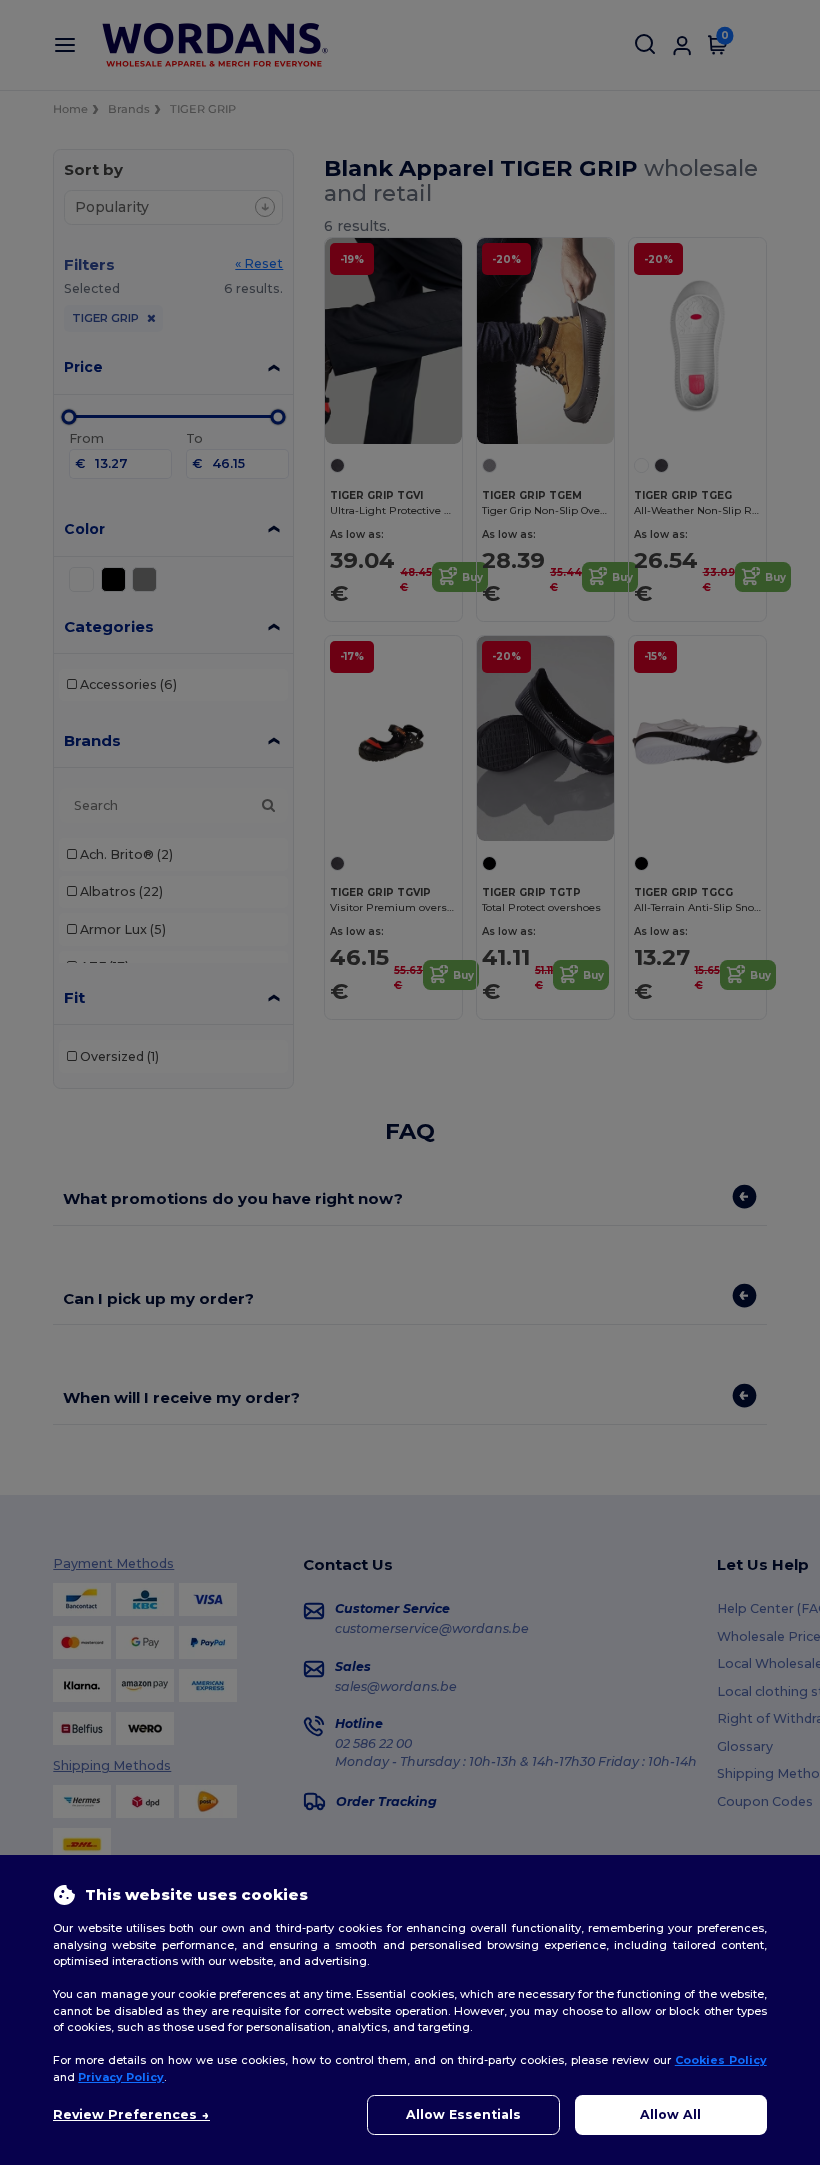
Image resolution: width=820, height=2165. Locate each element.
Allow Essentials (463, 2114)
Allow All (670, 2114)
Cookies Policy (721, 2060)
